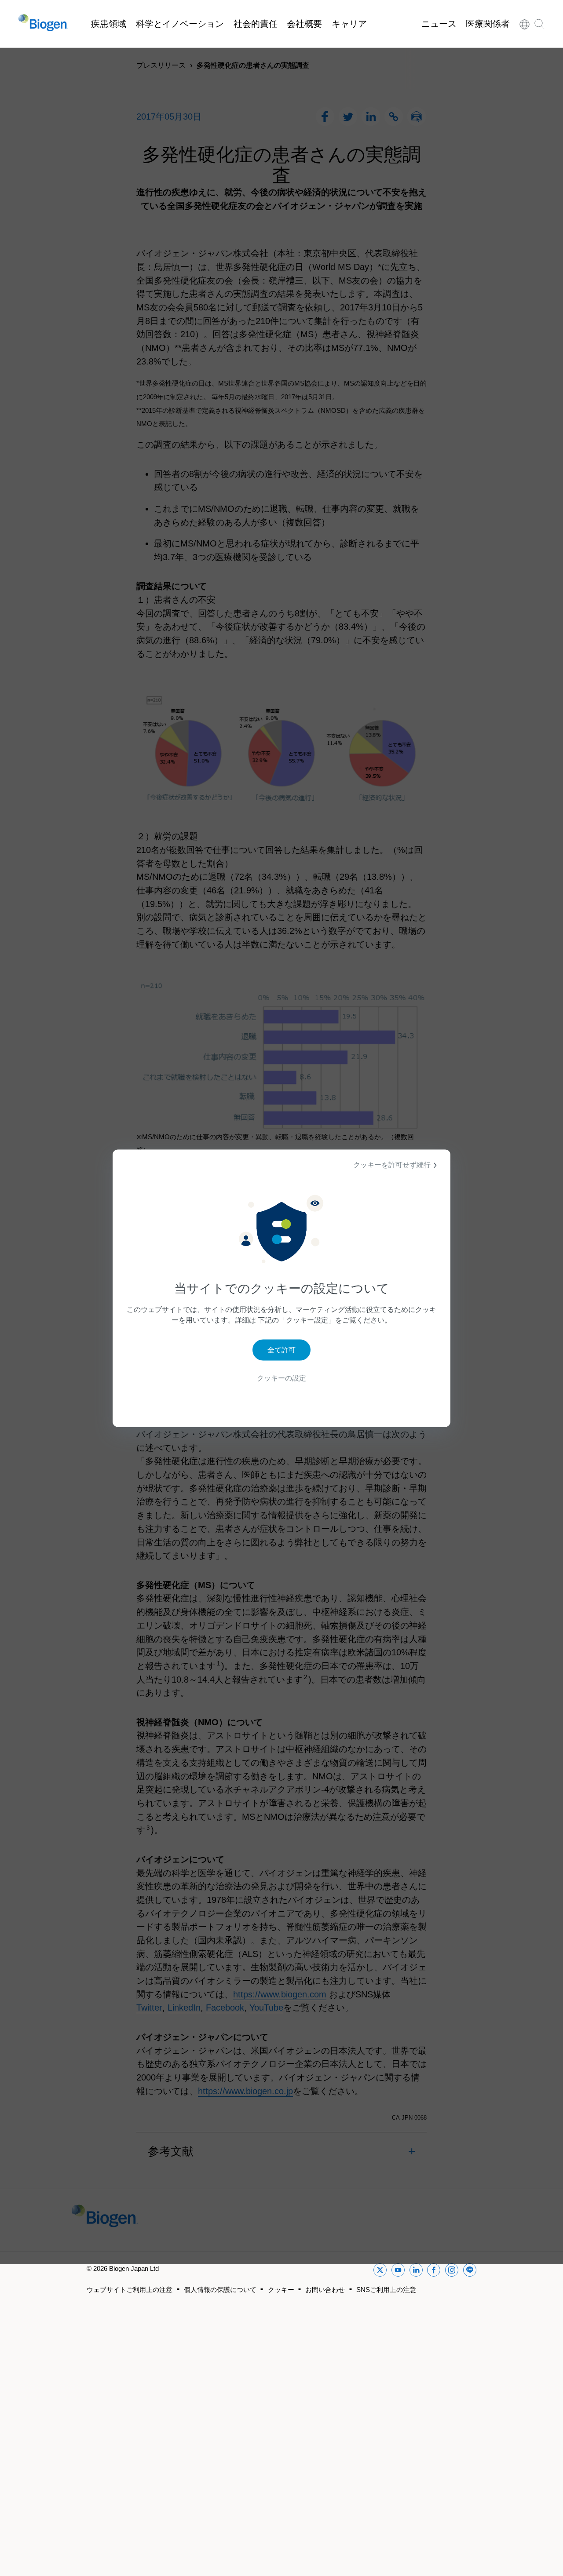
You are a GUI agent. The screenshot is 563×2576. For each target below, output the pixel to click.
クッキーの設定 (281, 1378)
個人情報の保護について (220, 2290)
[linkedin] (416, 2272)
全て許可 (281, 1350)
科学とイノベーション (180, 24)
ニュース (439, 24)
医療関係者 (488, 24)
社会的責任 (256, 24)
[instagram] (452, 2272)
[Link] (525, 24)
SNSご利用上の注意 (386, 2290)
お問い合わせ (325, 2290)
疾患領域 (109, 24)
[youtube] (398, 2272)
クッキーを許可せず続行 (392, 1164)
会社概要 (304, 24)
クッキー (281, 2290)
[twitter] (380, 2272)
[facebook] (434, 2272)
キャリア (349, 24)
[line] (470, 2272)
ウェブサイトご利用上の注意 (130, 2290)
